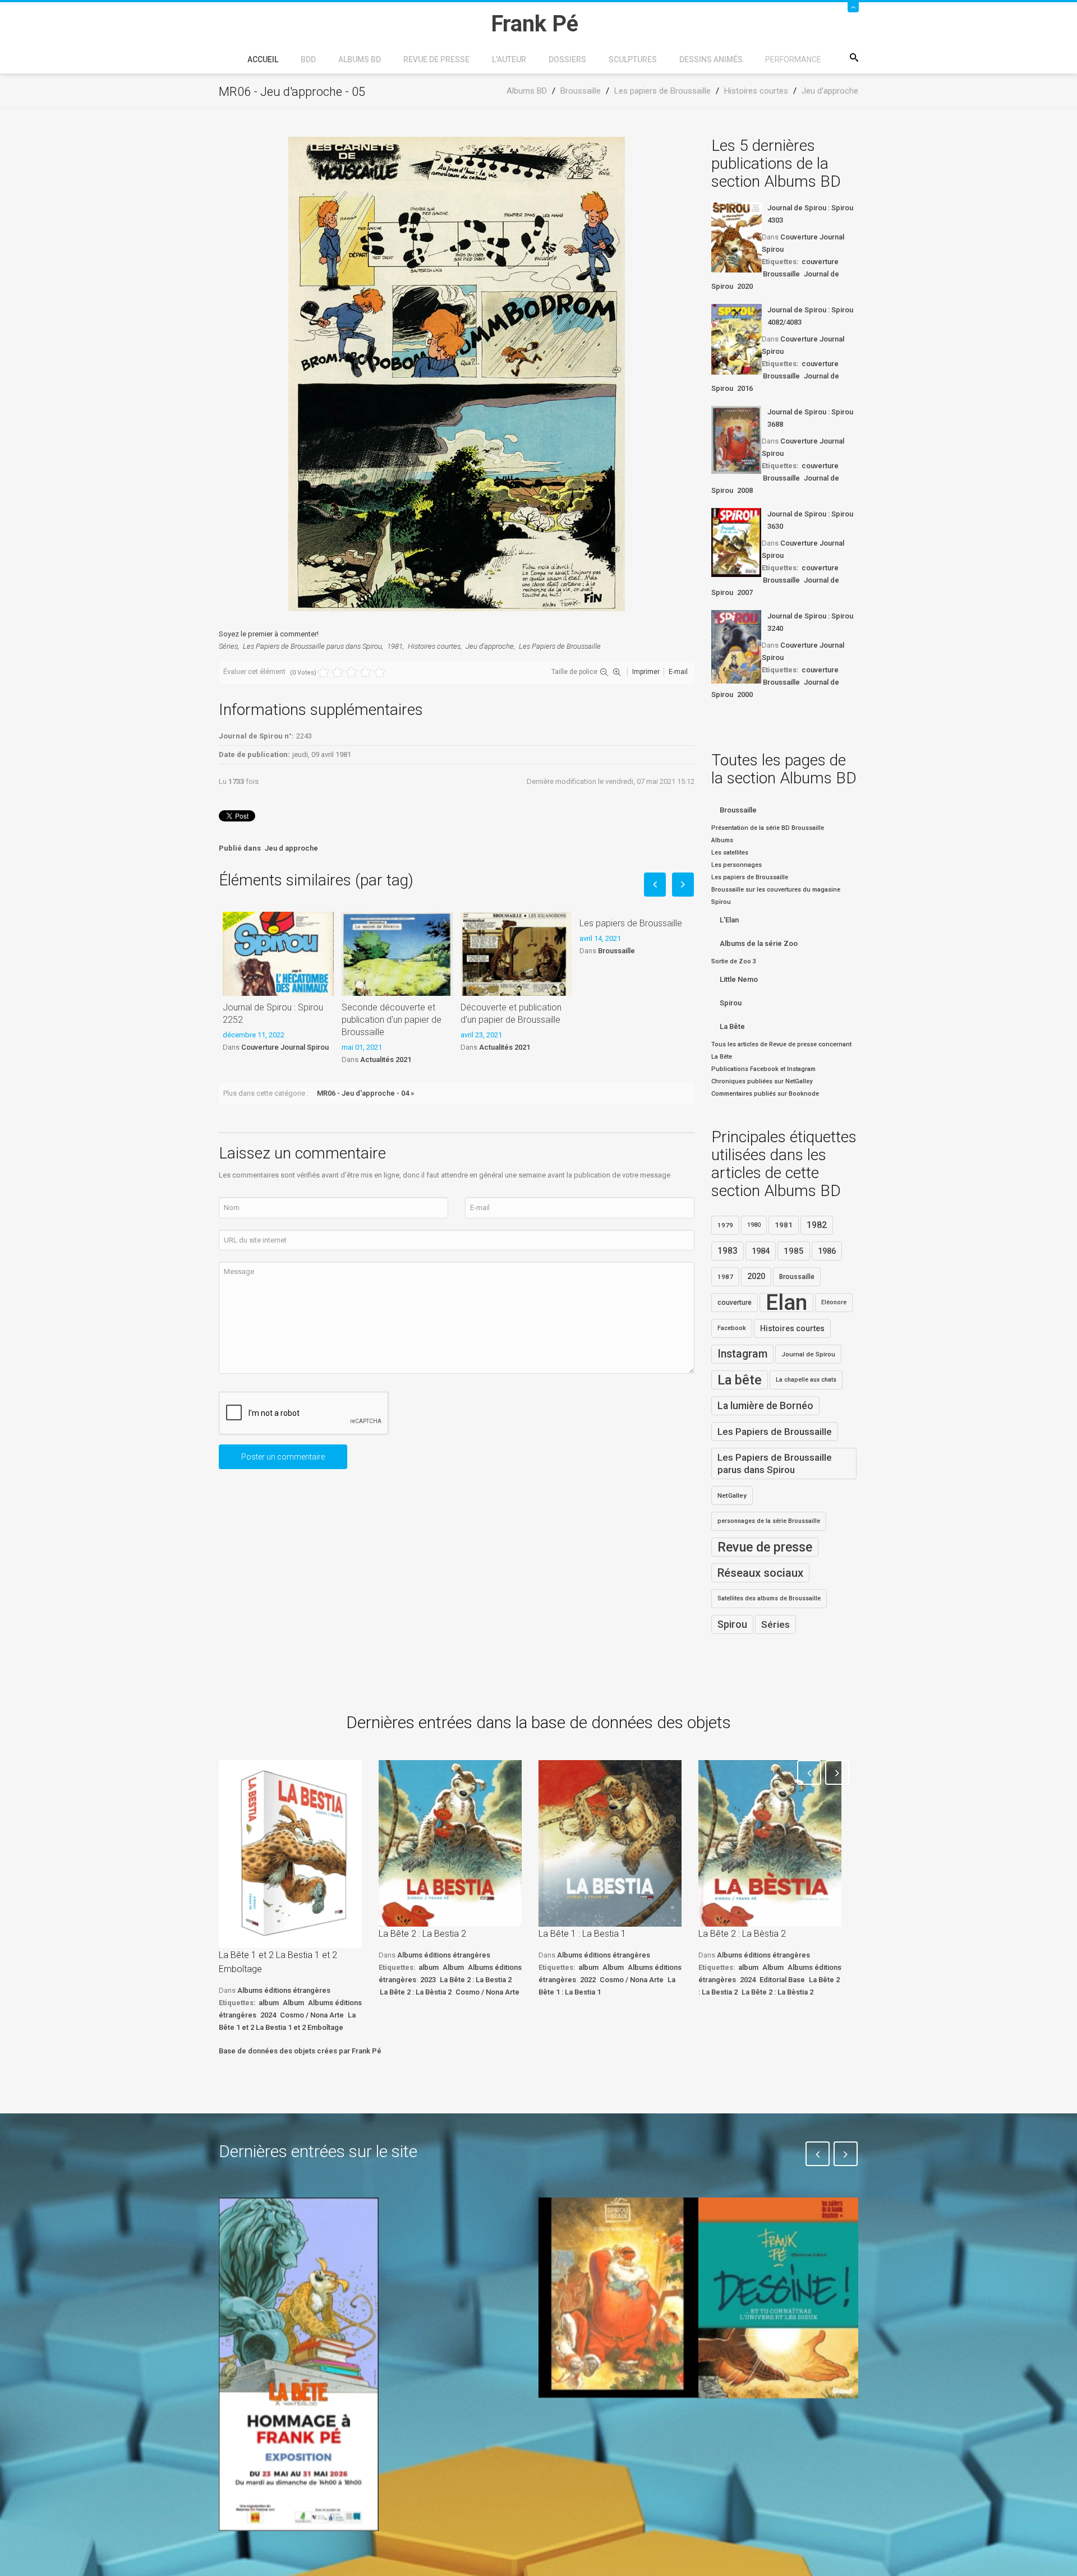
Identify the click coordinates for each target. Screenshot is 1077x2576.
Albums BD (360, 59)
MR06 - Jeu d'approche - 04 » (365, 1093)
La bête (740, 1380)
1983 (728, 1251)
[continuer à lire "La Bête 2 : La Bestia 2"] (450, 1843)
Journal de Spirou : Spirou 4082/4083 (810, 316)
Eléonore (834, 1302)
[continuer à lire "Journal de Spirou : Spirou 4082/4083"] (737, 339)
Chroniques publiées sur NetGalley (762, 1081)
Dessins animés (711, 59)
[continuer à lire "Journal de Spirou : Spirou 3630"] (737, 543)
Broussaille (616, 951)
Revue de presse (436, 59)
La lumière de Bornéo (765, 1406)
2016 (745, 388)
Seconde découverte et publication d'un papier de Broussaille (392, 1020)
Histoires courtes (434, 646)
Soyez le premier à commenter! (269, 634)
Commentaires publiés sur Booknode (765, 1094)
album (269, 2003)
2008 (745, 490)
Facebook (732, 1328)
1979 (725, 1225)
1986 (827, 1251)
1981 (395, 646)
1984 (761, 1251)
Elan (786, 1303)
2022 (588, 1980)
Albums (722, 840)
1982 (817, 1225)
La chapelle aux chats (806, 1380)
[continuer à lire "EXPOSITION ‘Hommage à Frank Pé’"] (299, 2364)
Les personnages (737, 865)
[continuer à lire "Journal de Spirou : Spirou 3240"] (737, 647)
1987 (725, 1277)
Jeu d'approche (490, 646)
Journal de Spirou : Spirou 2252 (273, 1014)
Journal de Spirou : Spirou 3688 (810, 418)
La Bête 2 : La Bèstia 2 (416, 1992)
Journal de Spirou (808, 1354)
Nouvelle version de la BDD (453, 2224)
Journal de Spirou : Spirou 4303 (810, 214)
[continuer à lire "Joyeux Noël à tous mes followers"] (618, 2297)
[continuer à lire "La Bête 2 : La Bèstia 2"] (770, 1843)
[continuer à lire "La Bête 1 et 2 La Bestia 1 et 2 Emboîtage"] (290, 1854)
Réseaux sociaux (760, 1573)
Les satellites (730, 853)
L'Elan (729, 920)
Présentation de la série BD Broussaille (768, 828)
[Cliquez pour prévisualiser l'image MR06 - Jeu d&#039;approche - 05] (457, 373)
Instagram (742, 1354)
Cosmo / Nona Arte (312, 2015)
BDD (308, 59)
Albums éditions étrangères (284, 1990)
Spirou (731, 1003)
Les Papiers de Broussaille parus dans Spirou (312, 646)
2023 (428, 1980)
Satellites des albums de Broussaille (769, 1598)
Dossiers (567, 59)
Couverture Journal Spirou (285, 1047)
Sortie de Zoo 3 (734, 961)
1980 (754, 1225)
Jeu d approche (291, 848)
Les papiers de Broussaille (631, 923)
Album (293, 2003)
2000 (745, 694)
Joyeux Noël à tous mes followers (605, 2423)
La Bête (732, 1026)
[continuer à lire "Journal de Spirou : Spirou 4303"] (737, 237)
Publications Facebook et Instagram (763, 1069)
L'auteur (509, 59)
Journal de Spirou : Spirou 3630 (810, 520)
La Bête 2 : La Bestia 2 (422, 1934)
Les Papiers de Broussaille (560, 646)
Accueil (263, 59)
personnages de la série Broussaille (769, 1521)
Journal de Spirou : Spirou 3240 (810, 622)
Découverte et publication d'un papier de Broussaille (511, 1014)
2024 (268, 2015)
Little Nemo (739, 979)
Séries (228, 646)
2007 (745, 592)
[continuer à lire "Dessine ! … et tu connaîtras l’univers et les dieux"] (778, 2298)
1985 (794, 1251)
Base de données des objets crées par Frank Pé (300, 2051)
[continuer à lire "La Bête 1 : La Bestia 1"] (610, 1843)
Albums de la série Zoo (759, 943)
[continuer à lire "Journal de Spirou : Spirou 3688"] (737, 440)
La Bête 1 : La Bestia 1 (582, 1934)
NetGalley (732, 1495)
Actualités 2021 (386, 1060)
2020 (745, 286)
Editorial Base (782, 1980)
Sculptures (633, 59)
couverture (820, 262)
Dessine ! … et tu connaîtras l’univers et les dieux (772, 2431)
